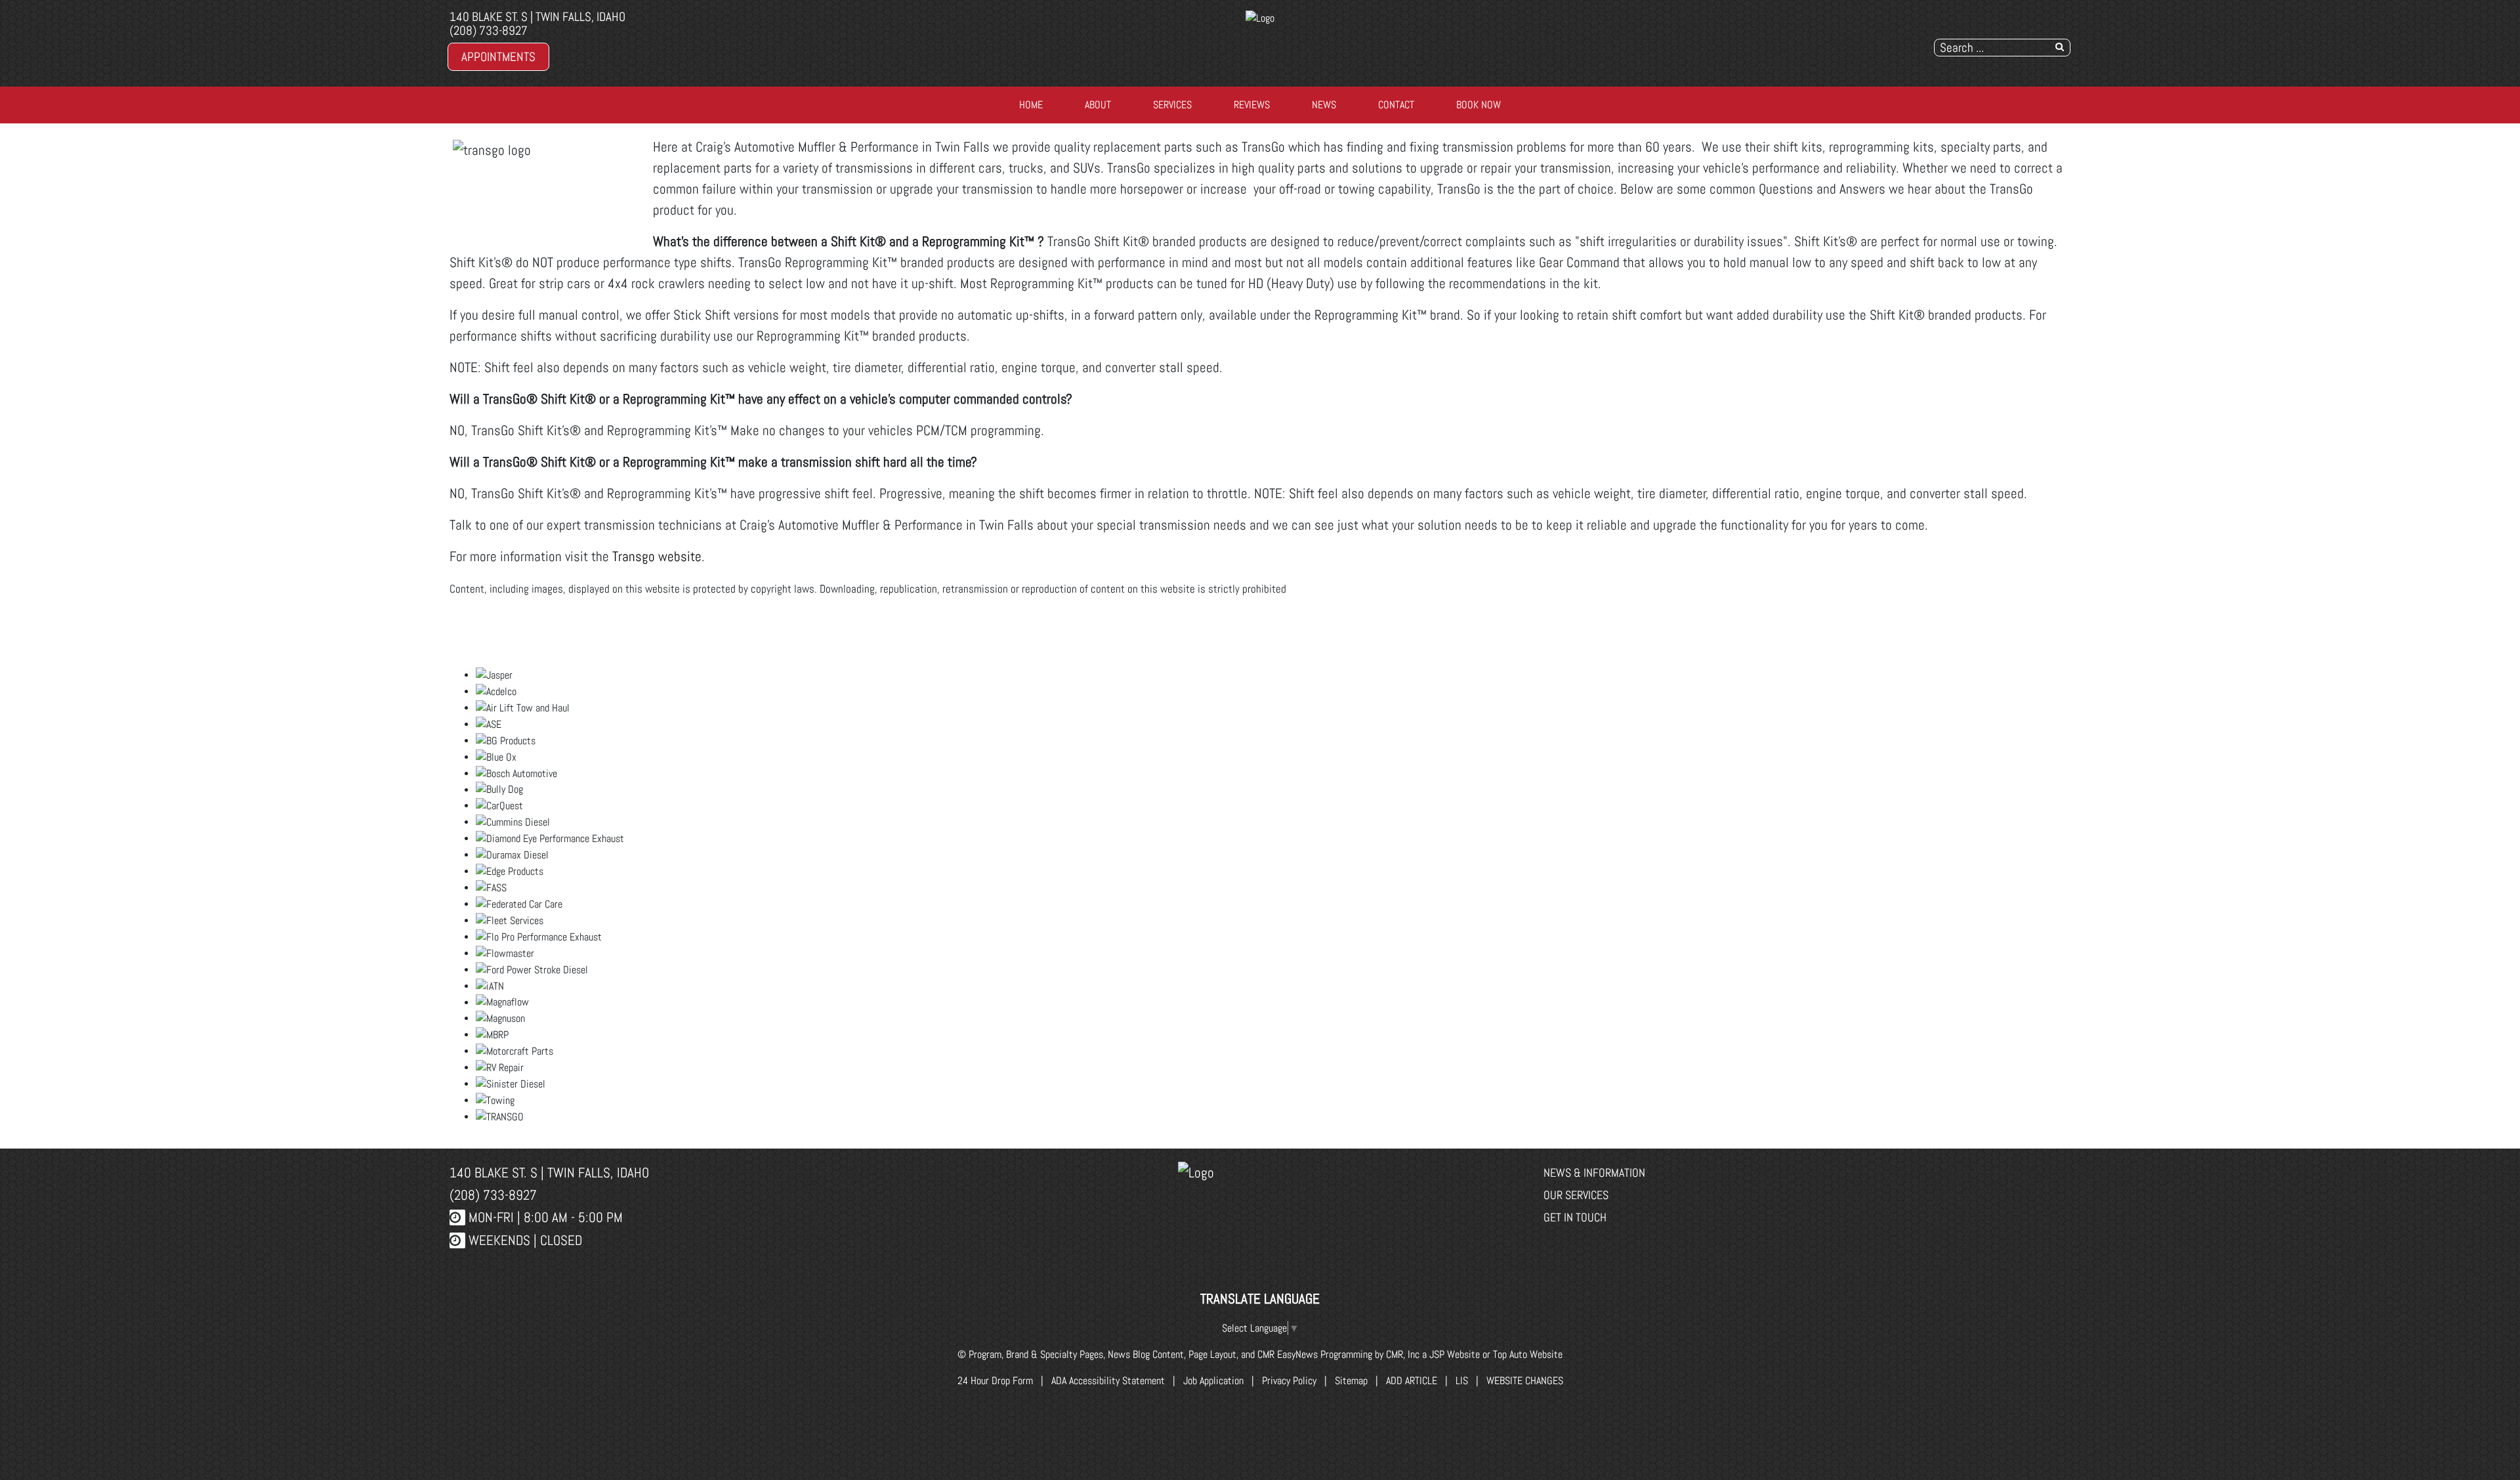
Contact (1396, 105)
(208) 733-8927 (489, 31)
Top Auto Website (1528, 1354)
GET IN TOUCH (1575, 1217)
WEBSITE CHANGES (1525, 1381)
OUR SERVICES (1576, 1195)
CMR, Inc (1403, 1354)
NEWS (1324, 105)
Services (1172, 105)
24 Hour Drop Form (995, 1381)
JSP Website (1455, 1354)
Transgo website (657, 556)
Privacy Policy (1289, 1381)
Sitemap (1351, 1381)
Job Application (1213, 1381)
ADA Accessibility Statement (1108, 1381)
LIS (1462, 1381)
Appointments (498, 57)
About (1098, 105)
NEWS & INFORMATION (1594, 1173)
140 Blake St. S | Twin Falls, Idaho (537, 17)
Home (1031, 105)
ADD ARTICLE (1412, 1381)
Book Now (1479, 105)
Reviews (1252, 105)
